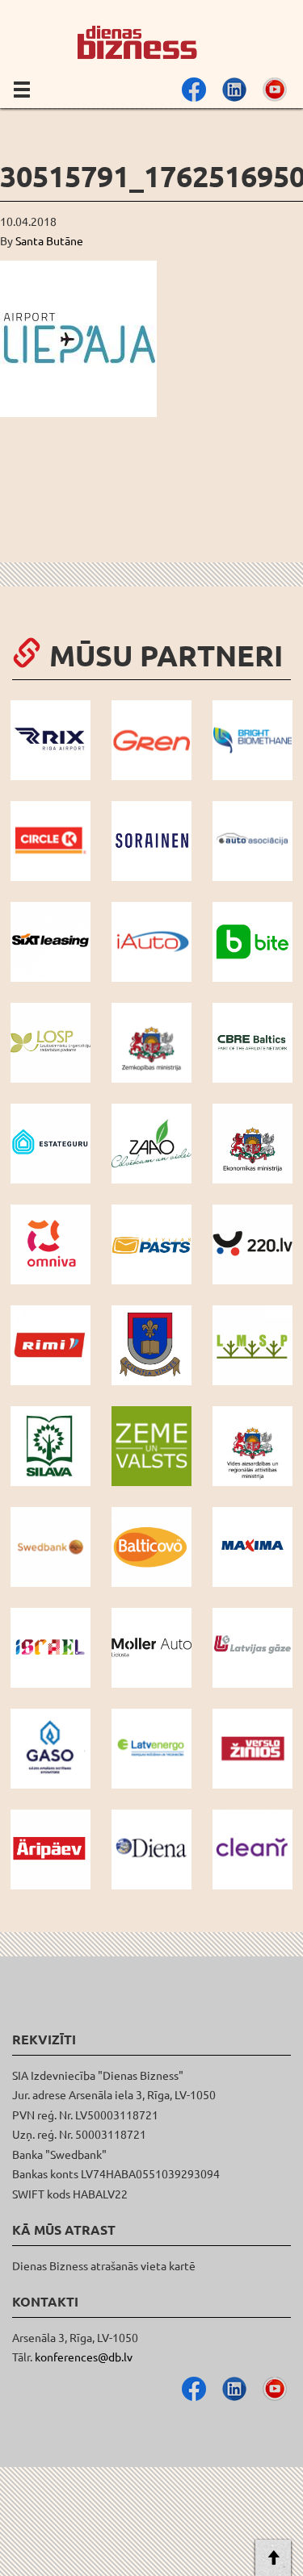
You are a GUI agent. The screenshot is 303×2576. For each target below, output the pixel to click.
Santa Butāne (49, 240)
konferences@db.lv (84, 2357)
